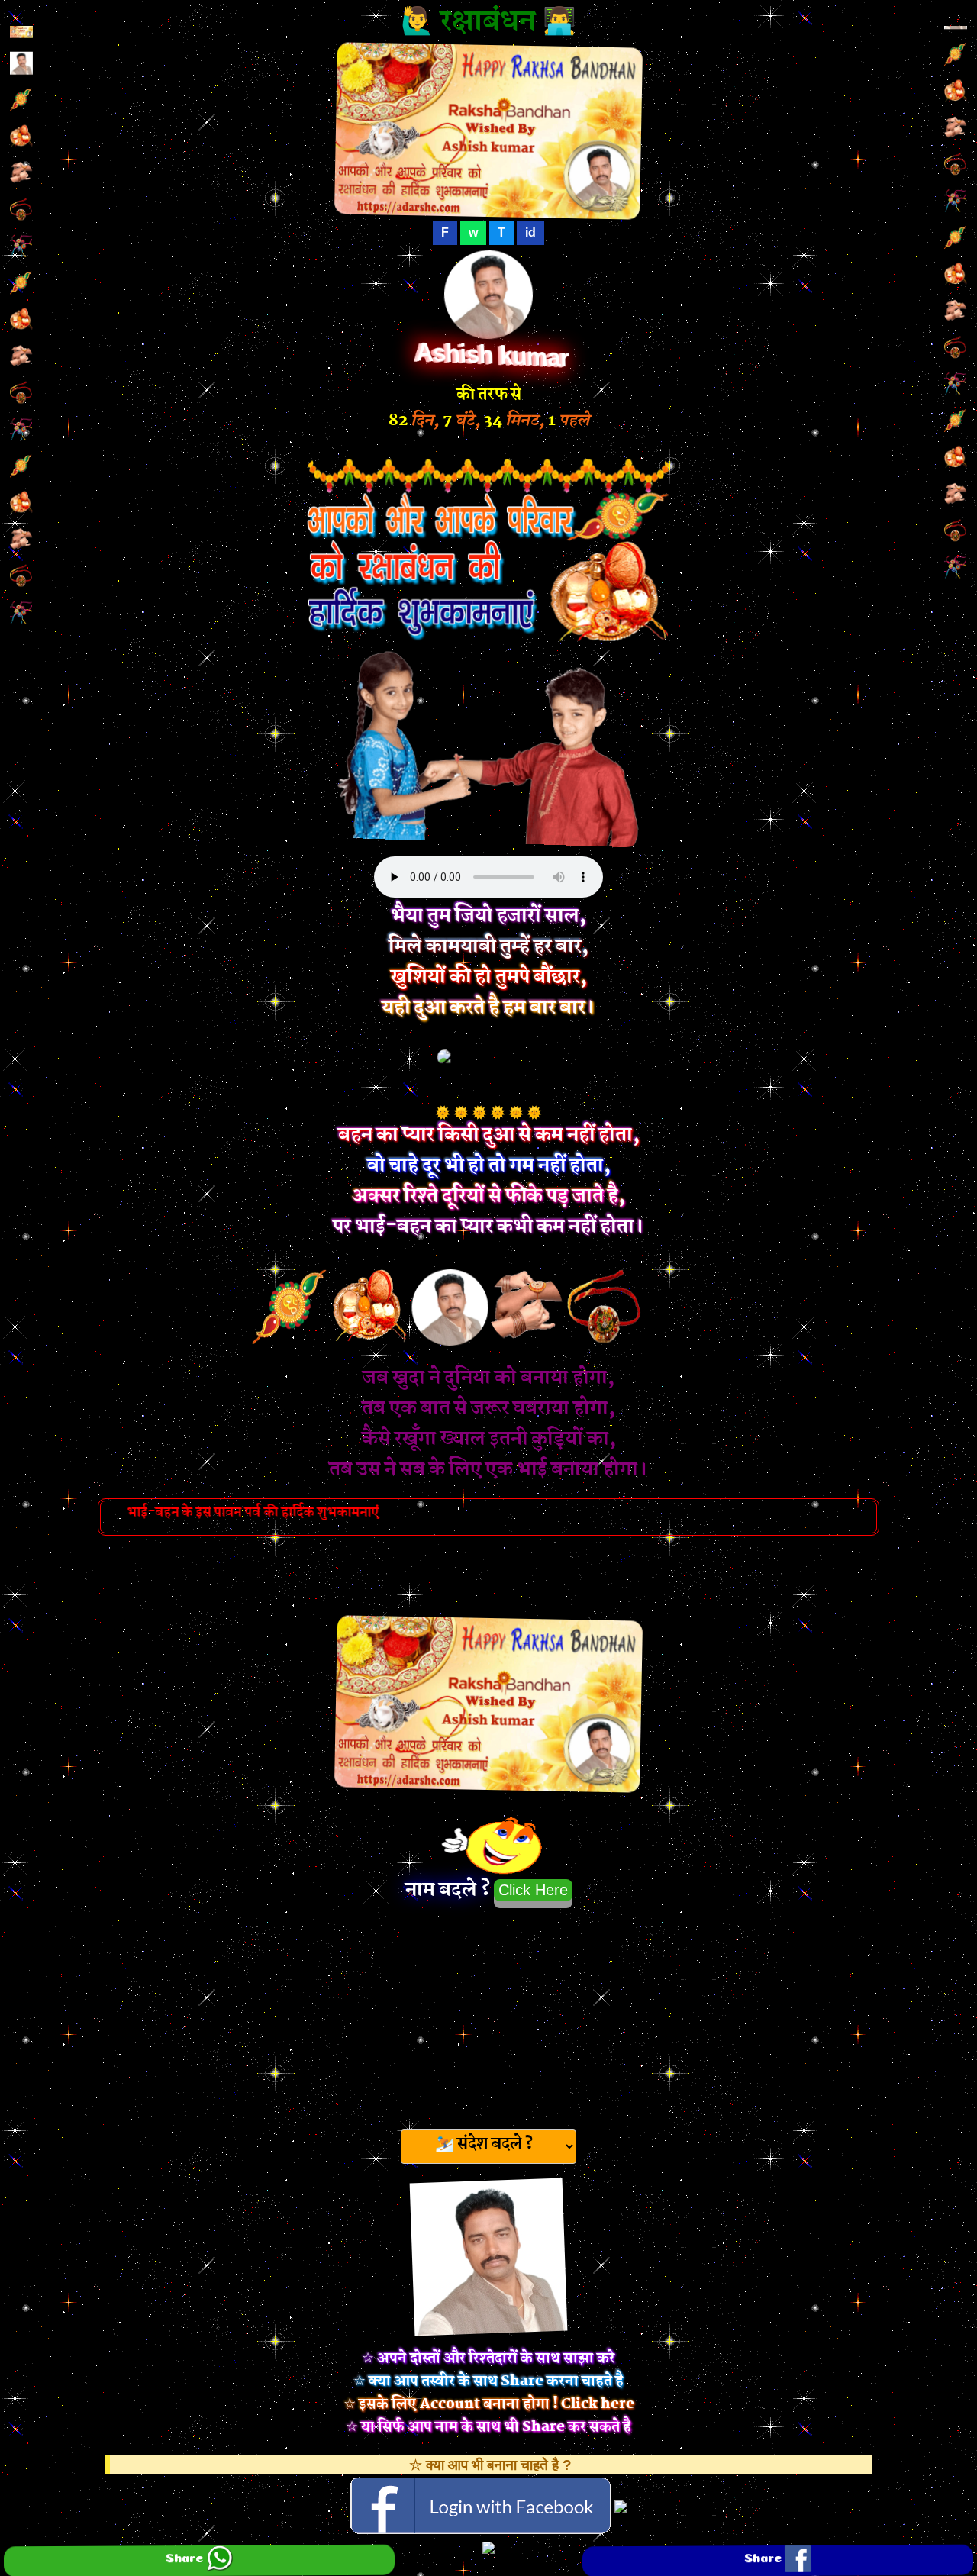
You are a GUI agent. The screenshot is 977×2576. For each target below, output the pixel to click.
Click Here (533, 1890)
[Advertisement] (488, 2014)
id (530, 232)
